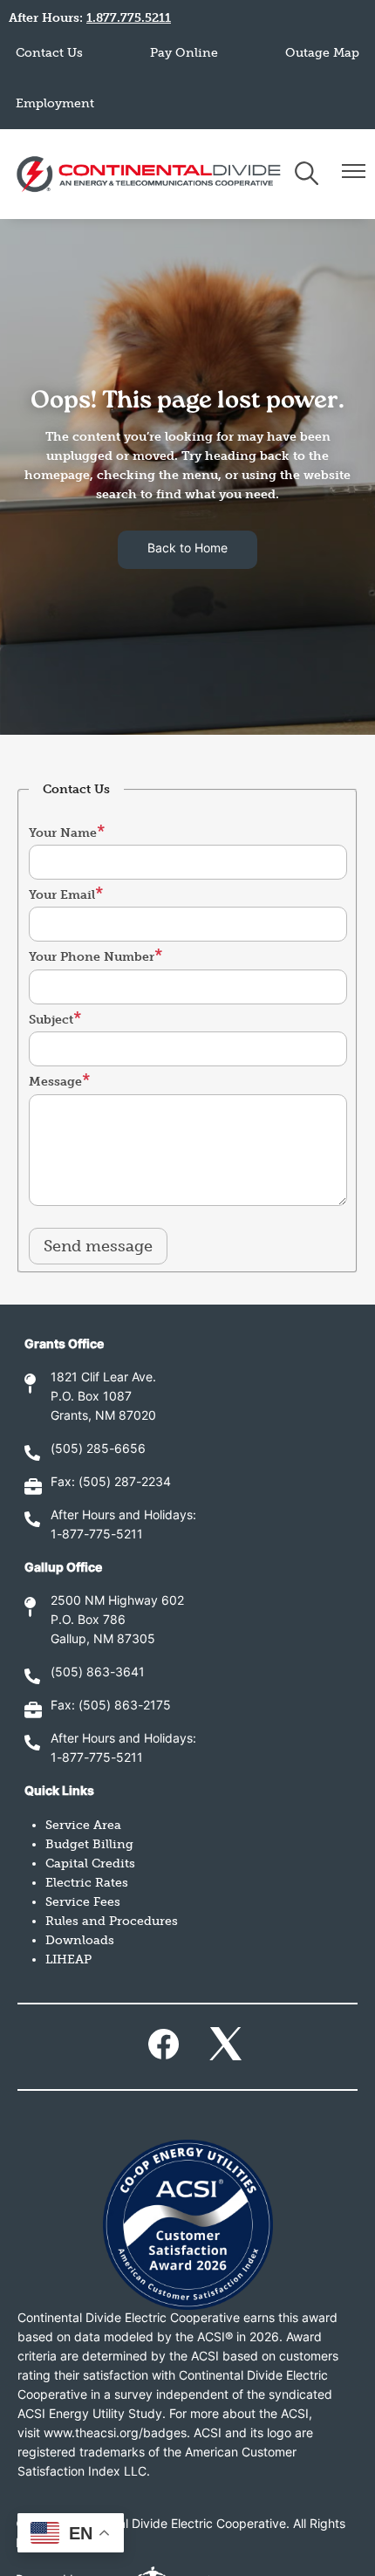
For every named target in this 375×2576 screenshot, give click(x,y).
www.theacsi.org (91, 2434)
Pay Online (184, 53)
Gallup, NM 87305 (103, 1640)
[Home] (149, 174)
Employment (55, 103)
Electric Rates (87, 1883)
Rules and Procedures (112, 1921)
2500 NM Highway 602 (117, 1602)
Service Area (83, 1825)
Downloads (80, 1940)
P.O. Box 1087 (91, 1398)
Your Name (63, 833)
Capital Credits (90, 1863)
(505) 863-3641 (98, 1673)
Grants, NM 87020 (103, 1417)
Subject (51, 1020)
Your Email (62, 895)
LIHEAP (68, 1959)
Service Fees (83, 1902)
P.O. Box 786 (88, 1621)
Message (55, 1082)
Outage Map (322, 53)
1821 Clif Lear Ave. (103, 1378)
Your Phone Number (92, 957)
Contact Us (49, 53)
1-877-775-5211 (97, 1535)
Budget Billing (89, 1844)
